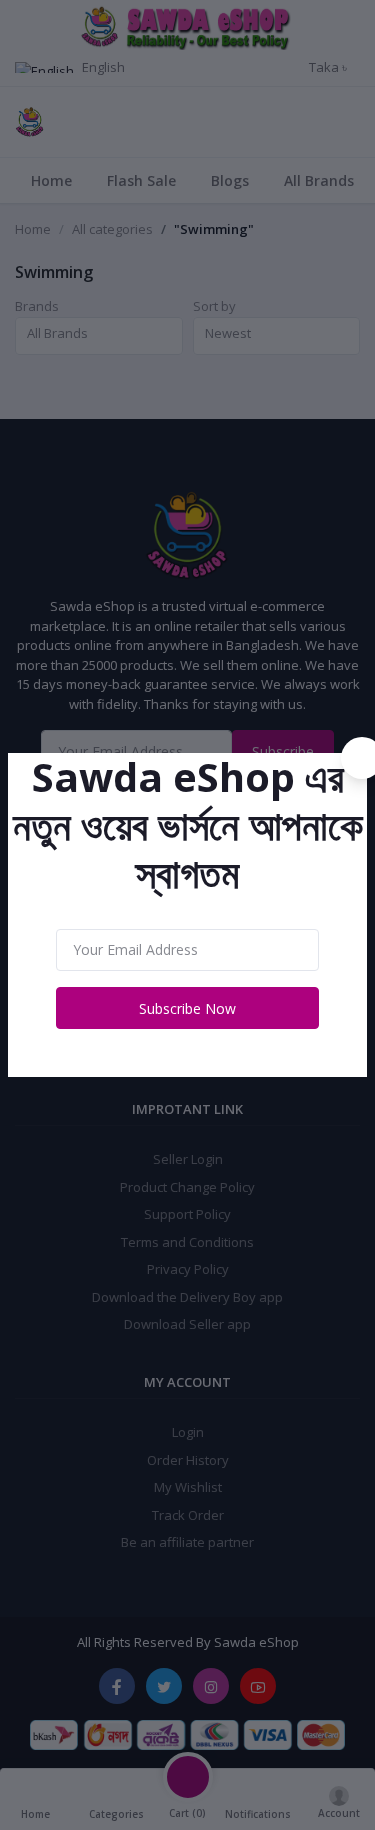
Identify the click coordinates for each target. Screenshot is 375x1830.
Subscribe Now (187, 1008)
